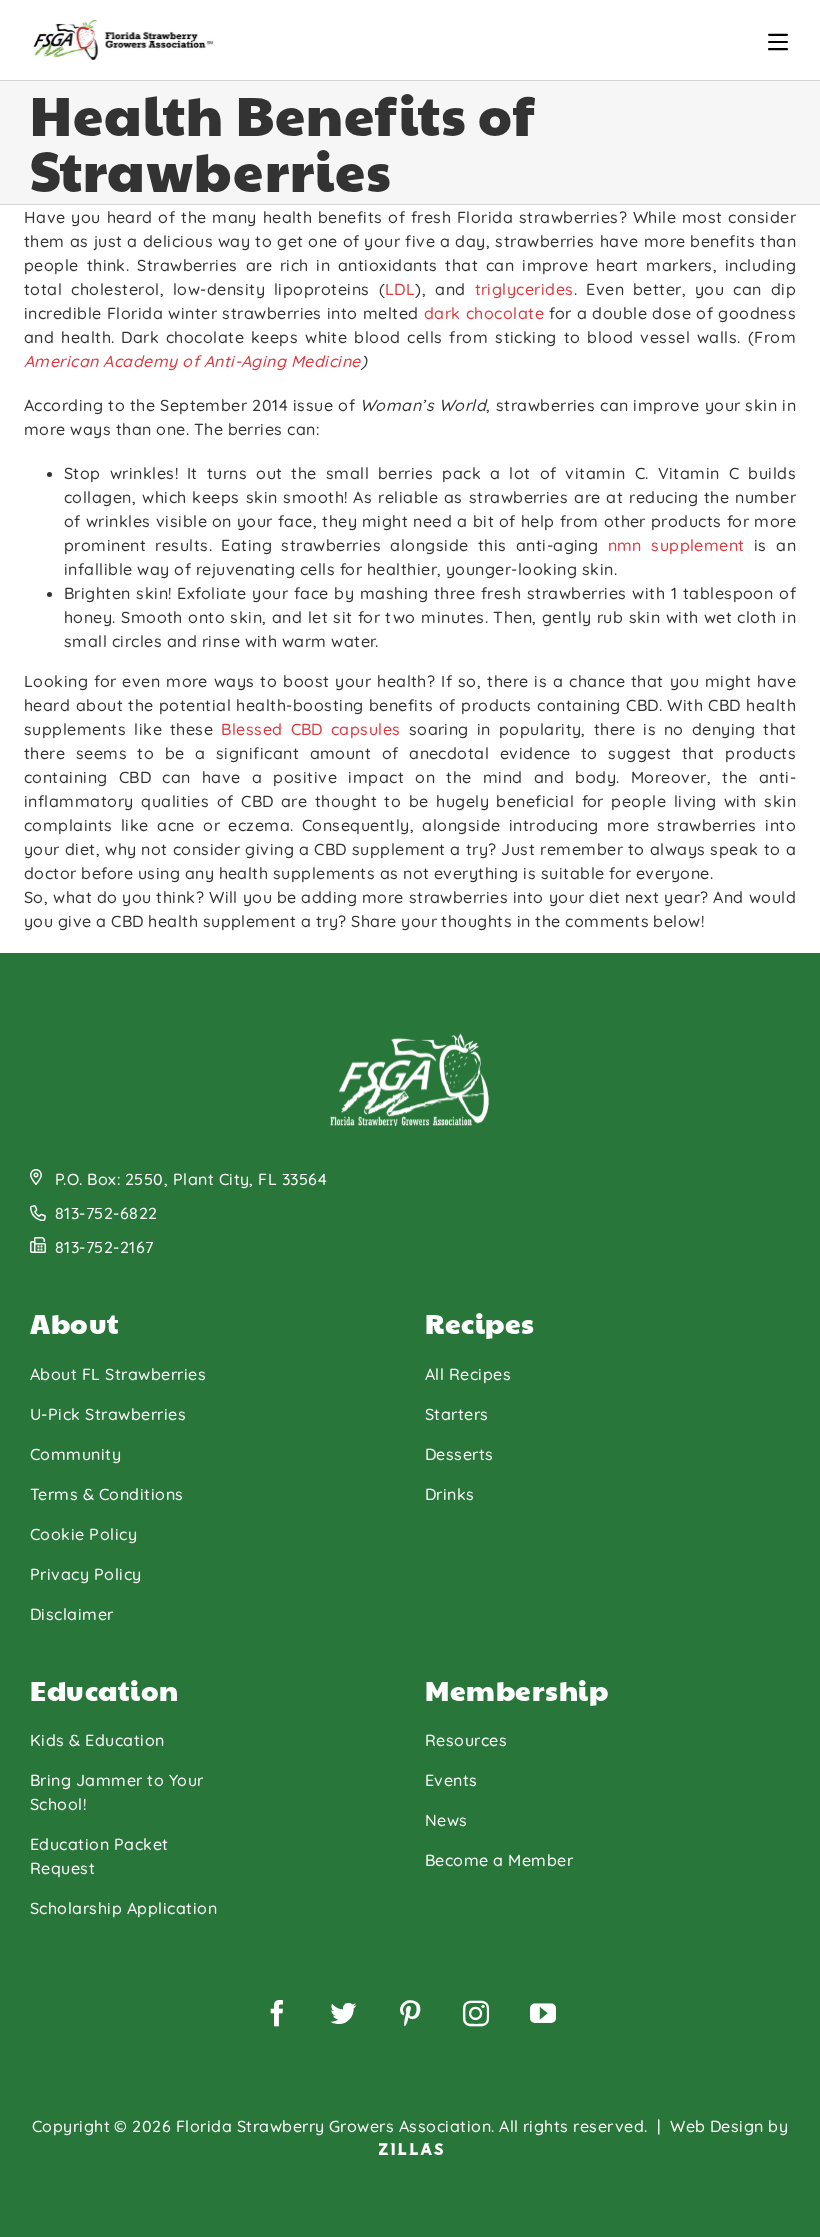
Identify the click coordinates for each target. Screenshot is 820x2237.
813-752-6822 (106, 1213)
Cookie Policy (83, 1534)
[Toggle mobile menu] (778, 42)
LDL (400, 289)
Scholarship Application (123, 1908)
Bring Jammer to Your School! (117, 1792)
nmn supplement (676, 545)
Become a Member (499, 1860)
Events (451, 1780)
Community (75, 1454)
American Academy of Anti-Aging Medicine (192, 361)
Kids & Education (97, 1740)
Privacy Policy (86, 1574)
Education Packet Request (99, 1856)
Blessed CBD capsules (310, 729)
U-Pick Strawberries (108, 1414)
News (446, 1820)
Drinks (450, 1494)
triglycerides (524, 289)
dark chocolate (484, 313)
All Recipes (468, 1374)
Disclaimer (72, 1614)
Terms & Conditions (107, 1494)
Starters (457, 1414)
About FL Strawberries (118, 1374)
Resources (466, 1740)
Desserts (459, 1454)
